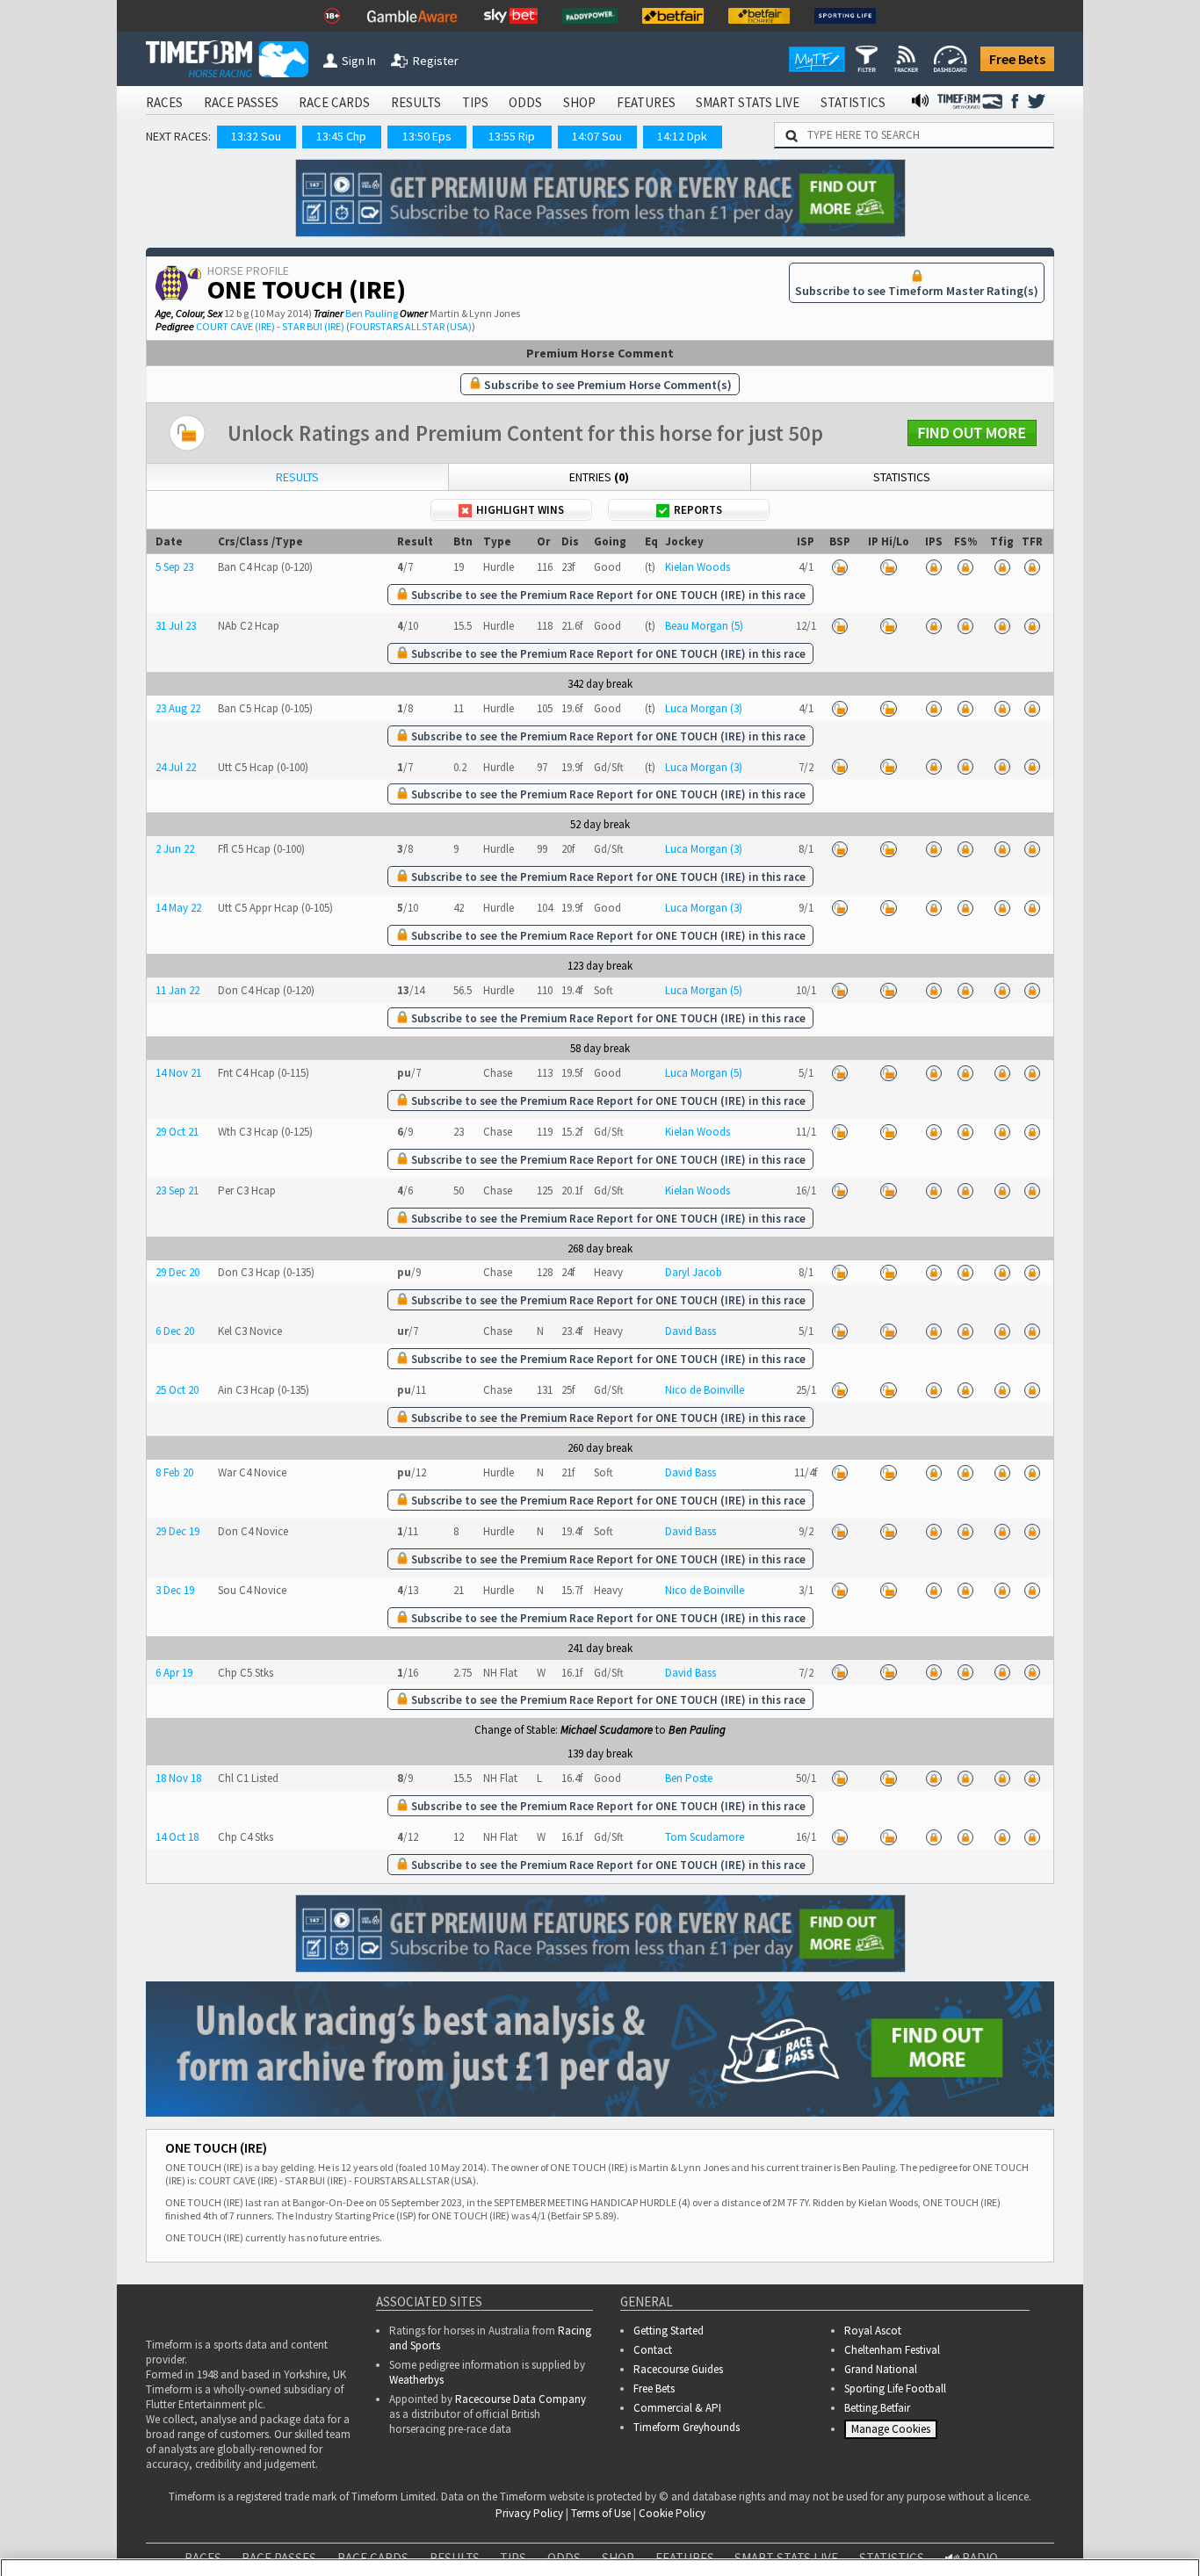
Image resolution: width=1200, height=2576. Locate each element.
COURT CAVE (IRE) (235, 326)
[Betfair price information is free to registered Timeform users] (839, 567)
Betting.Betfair (877, 2408)
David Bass (690, 1331)
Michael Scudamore (607, 1730)
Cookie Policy (371, 2541)
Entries (599, 477)
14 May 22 (178, 908)
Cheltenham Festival (892, 2350)
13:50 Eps (427, 136)
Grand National (881, 2369)
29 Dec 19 (177, 1531)
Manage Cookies (893, 2433)
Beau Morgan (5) (704, 626)
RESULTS (416, 102)
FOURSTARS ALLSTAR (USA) (411, 326)
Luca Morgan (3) (704, 708)
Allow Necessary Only (988, 2524)
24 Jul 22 (176, 767)
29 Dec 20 (177, 1272)
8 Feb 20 (174, 1472)
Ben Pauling (372, 313)
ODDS (525, 102)
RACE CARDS (334, 102)
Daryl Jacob (694, 1272)
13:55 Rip (512, 136)
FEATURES (646, 102)
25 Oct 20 (177, 1390)
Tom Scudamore (705, 1837)
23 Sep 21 (177, 1191)
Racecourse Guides (678, 2369)
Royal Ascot (873, 2331)
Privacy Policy (493, 2541)
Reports (698, 510)
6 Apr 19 (174, 1673)
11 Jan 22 (177, 990)
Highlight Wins (520, 510)
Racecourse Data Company (520, 2399)
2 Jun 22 (175, 849)
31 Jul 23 (176, 626)
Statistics (902, 477)
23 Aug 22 (178, 708)
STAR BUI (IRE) (313, 326)
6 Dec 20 (175, 1331)
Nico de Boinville (705, 1390)
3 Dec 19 (175, 1590)
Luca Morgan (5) (704, 990)
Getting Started (669, 2331)
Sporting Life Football (895, 2388)
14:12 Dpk (682, 136)
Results (297, 477)
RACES (164, 102)
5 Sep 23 (174, 567)
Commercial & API (677, 2408)
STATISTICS (853, 102)
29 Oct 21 (177, 1132)
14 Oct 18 (177, 1837)
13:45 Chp (341, 136)
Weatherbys (416, 2380)
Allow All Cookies (856, 2524)
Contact (653, 2350)
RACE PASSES (241, 102)
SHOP (579, 102)
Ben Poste (689, 1778)
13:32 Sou (256, 136)
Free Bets (1017, 59)
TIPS (475, 102)
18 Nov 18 (178, 1778)
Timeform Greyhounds (687, 2427)
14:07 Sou (597, 136)
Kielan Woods (698, 567)
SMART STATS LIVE (748, 102)
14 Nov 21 (178, 1073)
